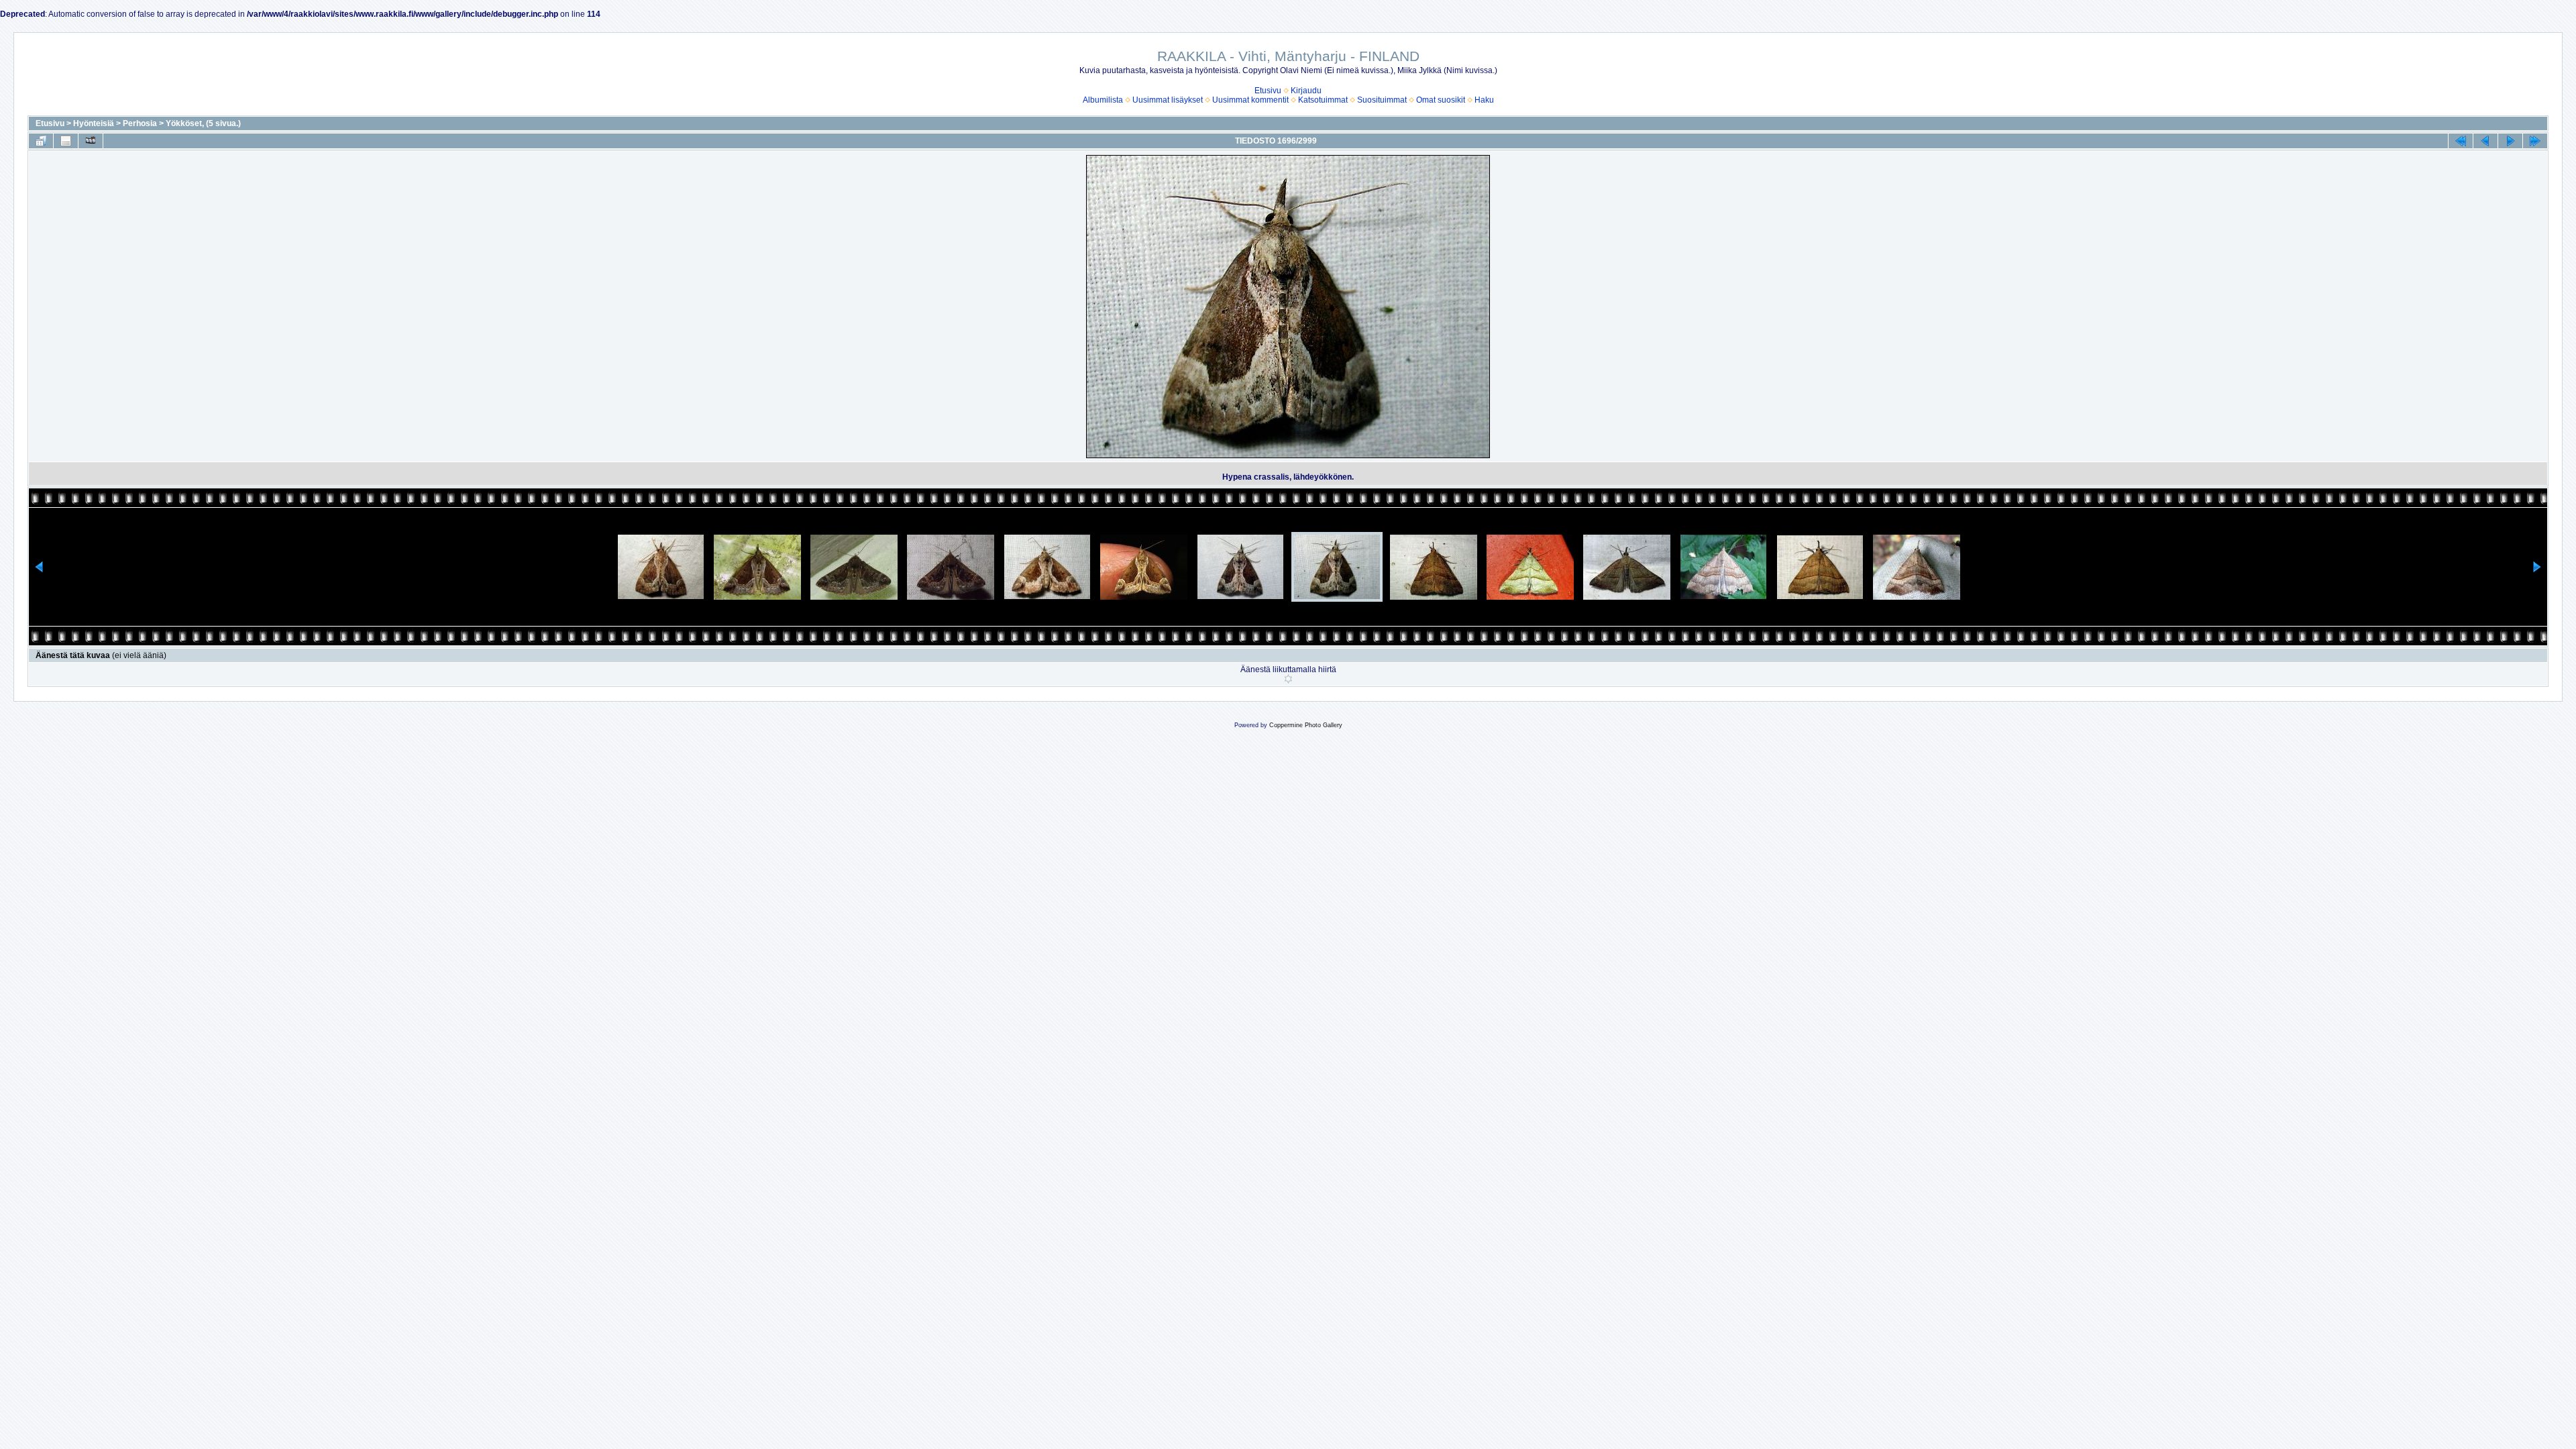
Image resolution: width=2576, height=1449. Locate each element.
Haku (1484, 100)
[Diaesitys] (91, 141)
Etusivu (1268, 91)
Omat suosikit (1441, 100)
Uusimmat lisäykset (1168, 100)
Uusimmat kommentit (1250, 100)
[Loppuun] (2535, 141)
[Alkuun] (2461, 141)
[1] (1288, 679)
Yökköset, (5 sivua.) (203, 123)
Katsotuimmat (1323, 100)
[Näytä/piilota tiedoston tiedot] (66, 141)
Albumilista (1103, 100)
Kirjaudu (1306, 91)
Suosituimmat (1382, 100)
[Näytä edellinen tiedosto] (2485, 141)
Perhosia (140, 123)
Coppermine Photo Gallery (1306, 725)
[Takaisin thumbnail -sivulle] (41, 141)
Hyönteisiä (94, 123)
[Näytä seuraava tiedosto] (2510, 141)
